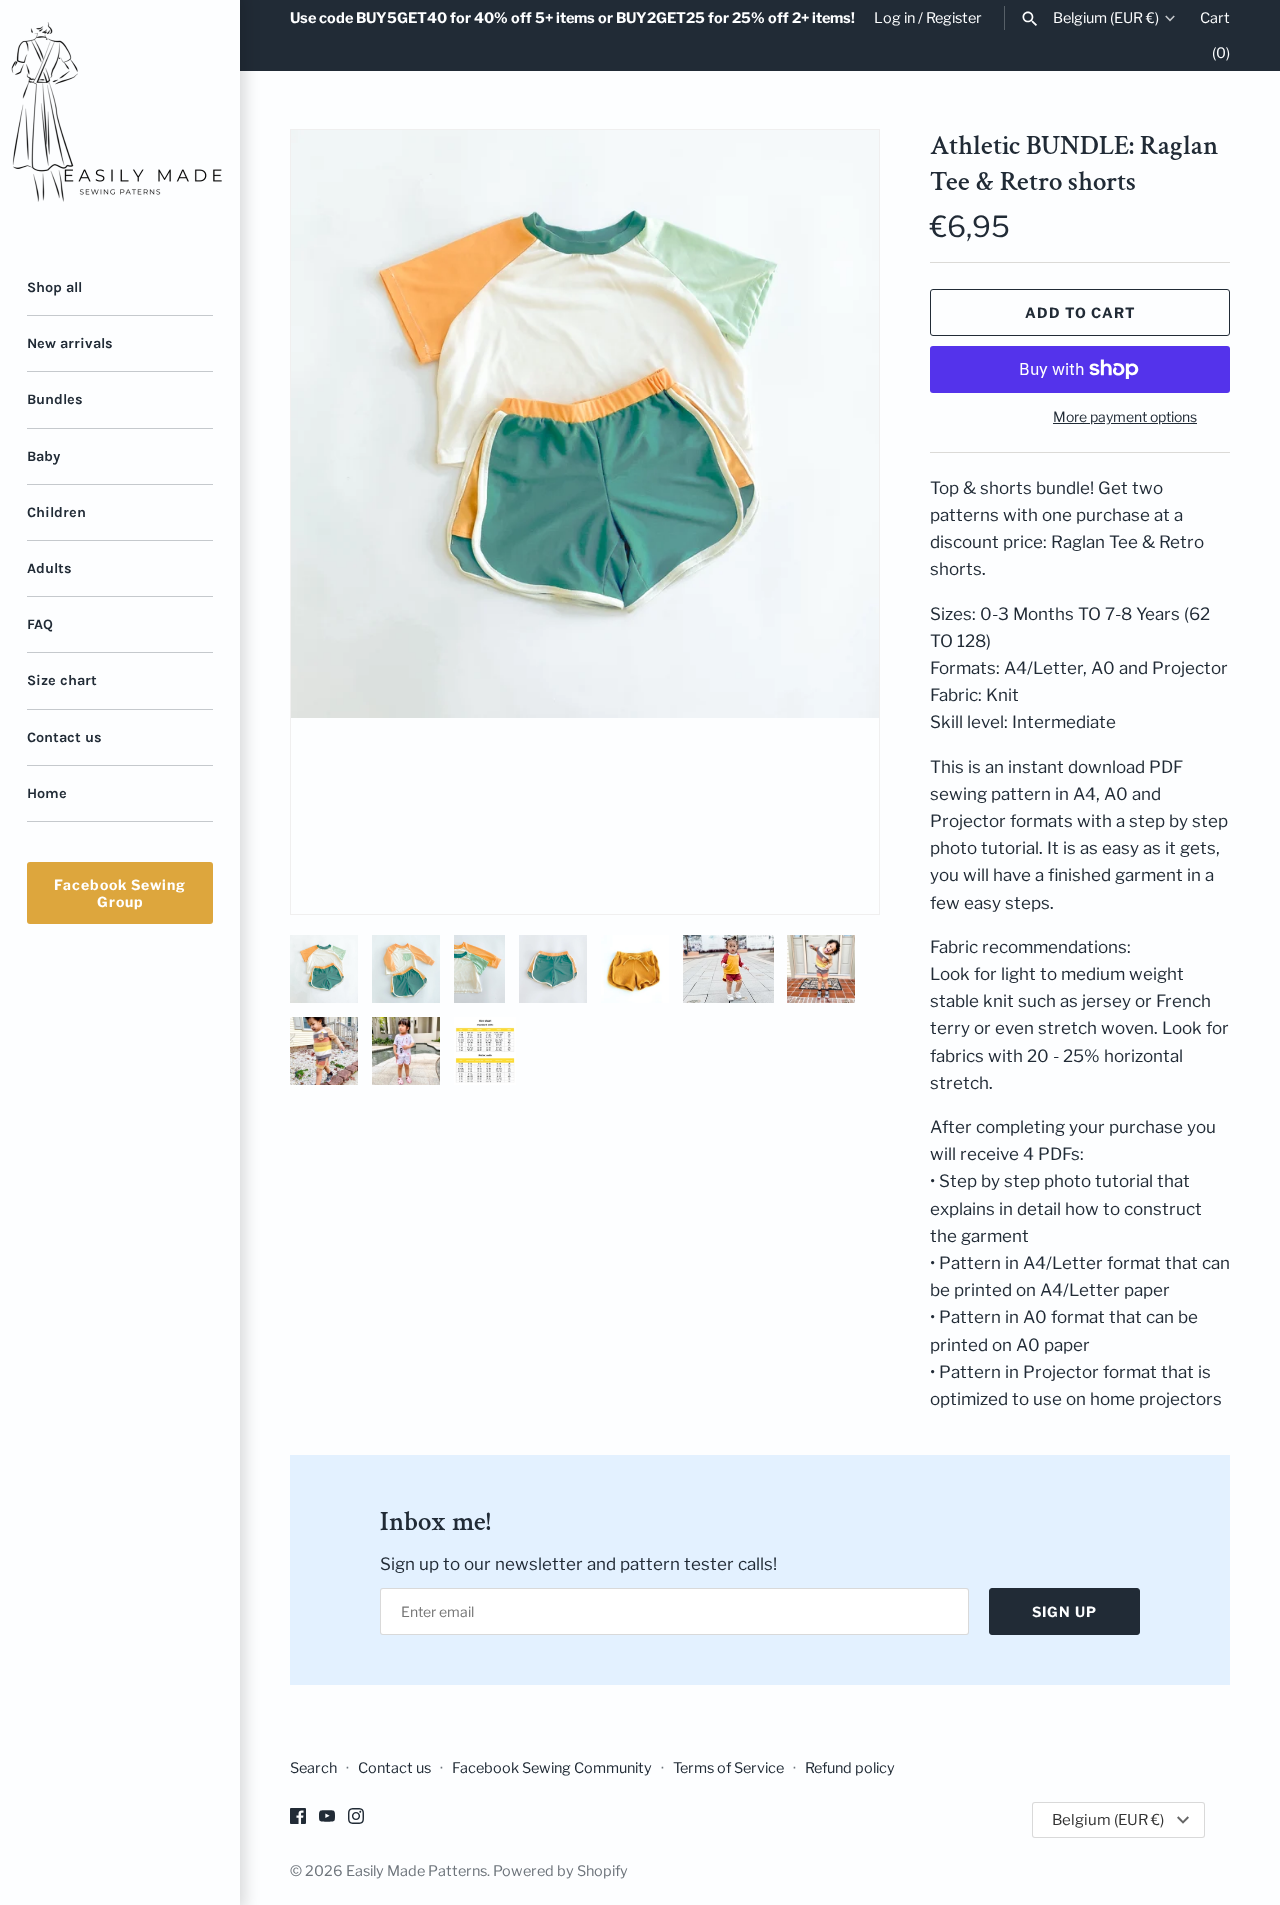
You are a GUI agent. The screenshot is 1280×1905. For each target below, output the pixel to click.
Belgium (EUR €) (1106, 18)
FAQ (40, 624)
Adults (49, 568)
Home (47, 793)
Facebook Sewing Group (120, 893)
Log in (894, 18)
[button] (837, 522)
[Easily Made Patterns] (120, 120)
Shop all (54, 287)
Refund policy (850, 1768)
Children (56, 512)
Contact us (64, 737)
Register (954, 18)
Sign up (1064, 1611)
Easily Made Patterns (416, 1871)
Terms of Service (728, 1768)
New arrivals (70, 343)
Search (313, 1768)
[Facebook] (298, 1820)
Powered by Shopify (560, 1871)
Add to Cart (1080, 312)
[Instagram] (356, 1820)
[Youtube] (327, 1820)
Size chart (62, 680)
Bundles (55, 399)
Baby (43, 456)
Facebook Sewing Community (552, 1768)
